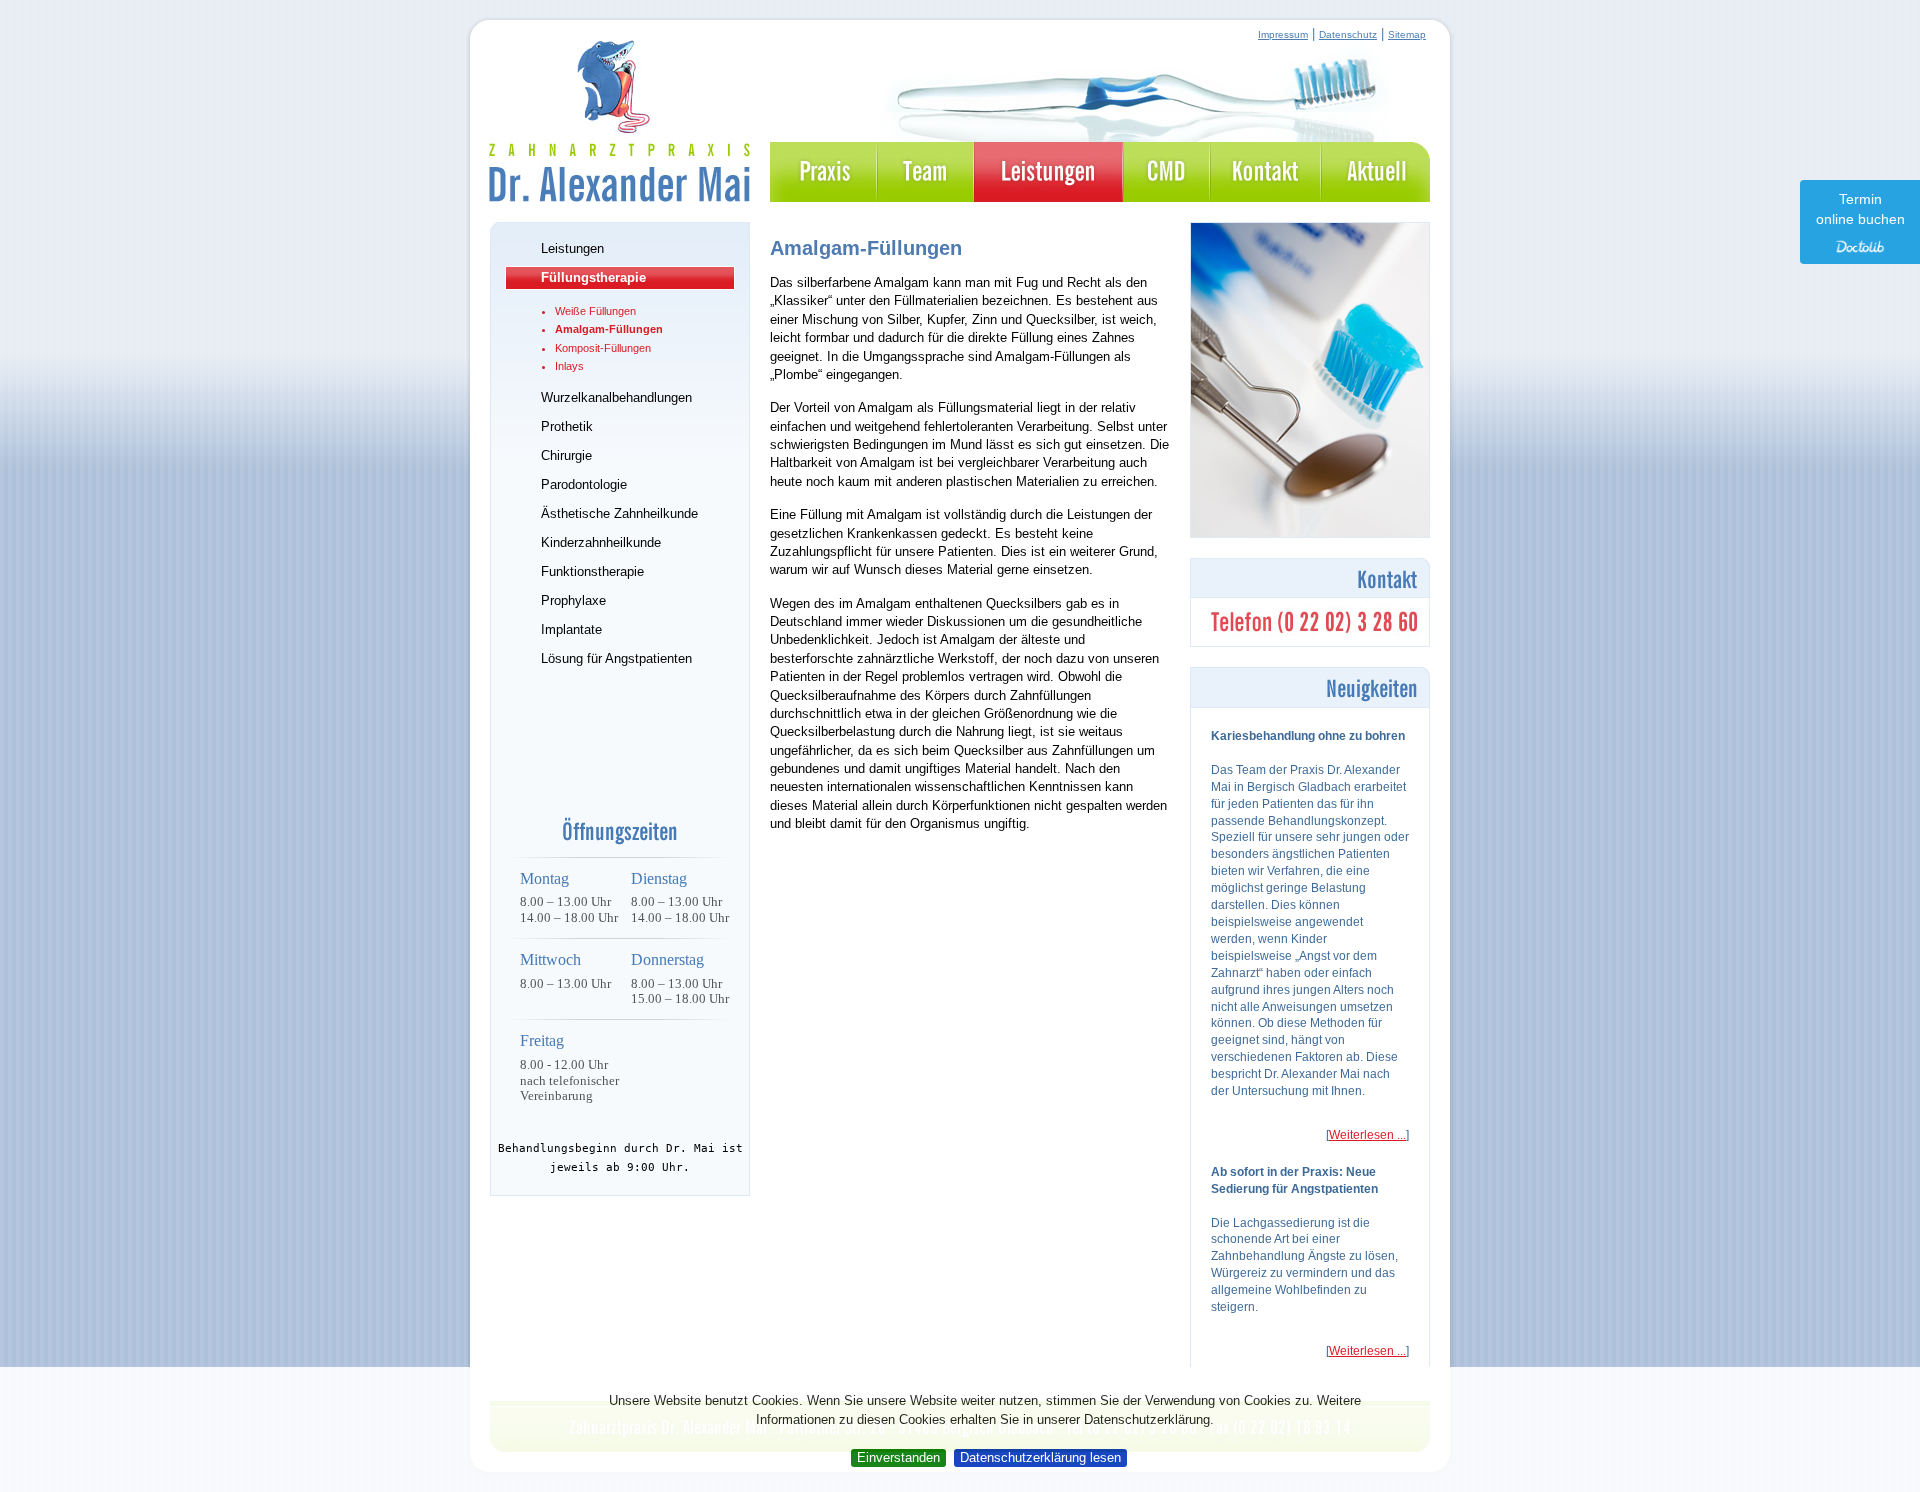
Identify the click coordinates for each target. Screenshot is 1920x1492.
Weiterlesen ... (1367, 1135)
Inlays (569, 366)
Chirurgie (566, 455)
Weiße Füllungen (595, 311)
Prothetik (567, 426)
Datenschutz (1348, 34)
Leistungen (572, 248)
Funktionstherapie (592, 571)
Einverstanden (898, 1457)
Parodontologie (584, 484)
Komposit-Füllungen (603, 348)
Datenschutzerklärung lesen (1040, 1457)
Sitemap (1407, 34)
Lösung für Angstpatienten (616, 658)
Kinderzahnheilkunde (601, 542)
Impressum (1283, 34)
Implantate (571, 629)
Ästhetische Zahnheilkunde (619, 513)
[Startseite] (619, 193)
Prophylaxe (573, 600)
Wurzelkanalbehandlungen (616, 397)
